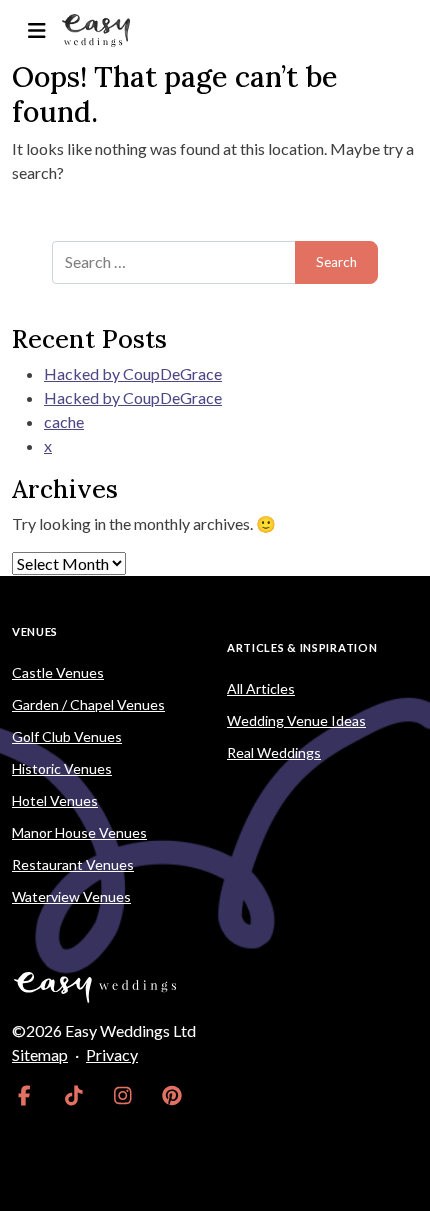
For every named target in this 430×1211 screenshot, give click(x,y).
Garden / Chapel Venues (88, 704)
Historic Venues (62, 768)
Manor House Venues (79, 832)
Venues (35, 631)
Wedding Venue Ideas (296, 720)
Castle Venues (58, 672)
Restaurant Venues (73, 864)
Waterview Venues (71, 896)
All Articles (261, 688)
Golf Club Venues (67, 736)
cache (64, 421)
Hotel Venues (55, 800)
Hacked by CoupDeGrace (133, 373)
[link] (24, 1095)
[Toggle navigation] (36, 30)
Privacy (112, 1054)
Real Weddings (274, 752)
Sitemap (40, 1054)
